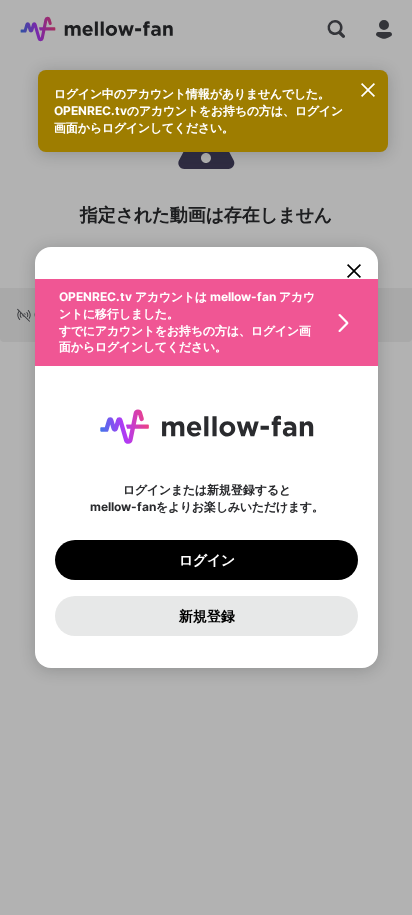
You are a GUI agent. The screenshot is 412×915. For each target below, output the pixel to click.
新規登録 (206, 616)
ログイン (206, 560)
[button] (206, 322)
